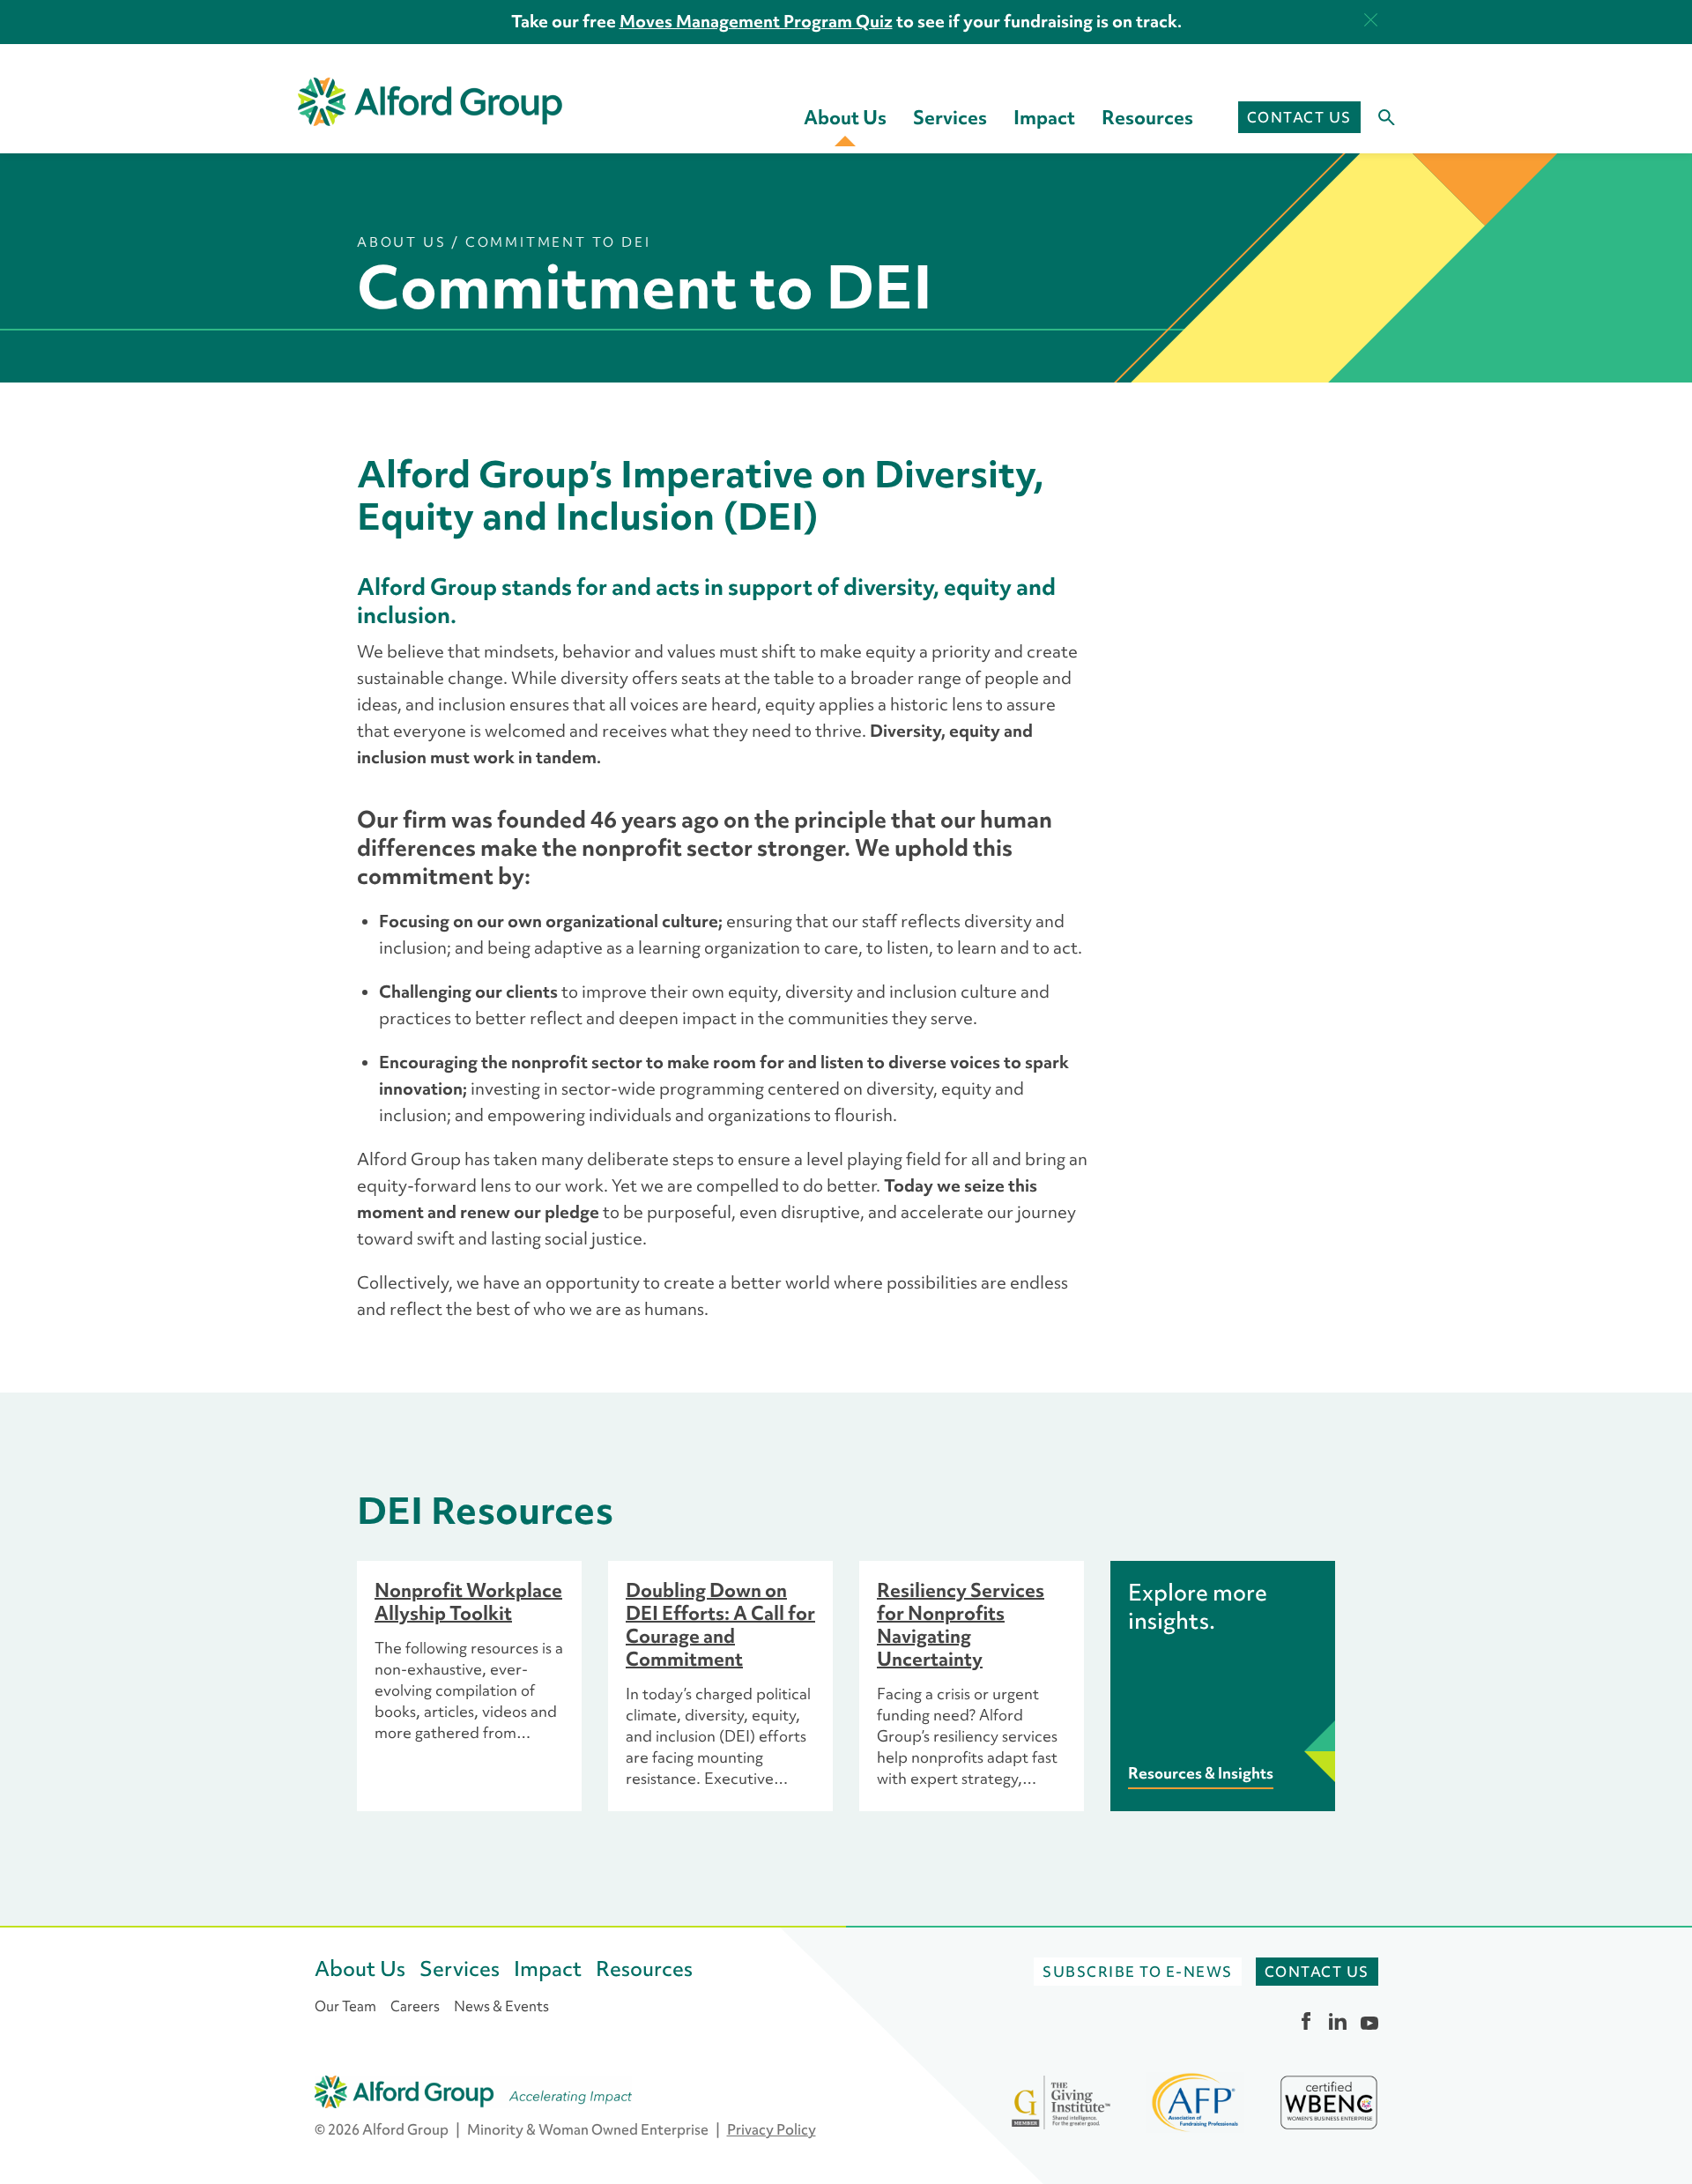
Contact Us (1299, 117)
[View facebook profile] (1306, 2021)
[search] (1378, 118)
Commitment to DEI (558, 242)
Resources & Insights (1201, 1773)
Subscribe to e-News (1138, 1972)
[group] (469, 1686)
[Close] (1371, 20)
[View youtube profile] (1369, 2021)
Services (950, 117)
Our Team (345, 2006)
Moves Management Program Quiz (756, 21)
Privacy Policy (772, 2129)
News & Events (501, 2006)
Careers (415, 2006)
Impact (1044, 117)
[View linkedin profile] (1338, 2021)
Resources (1147, 117)
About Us (845, 117)
